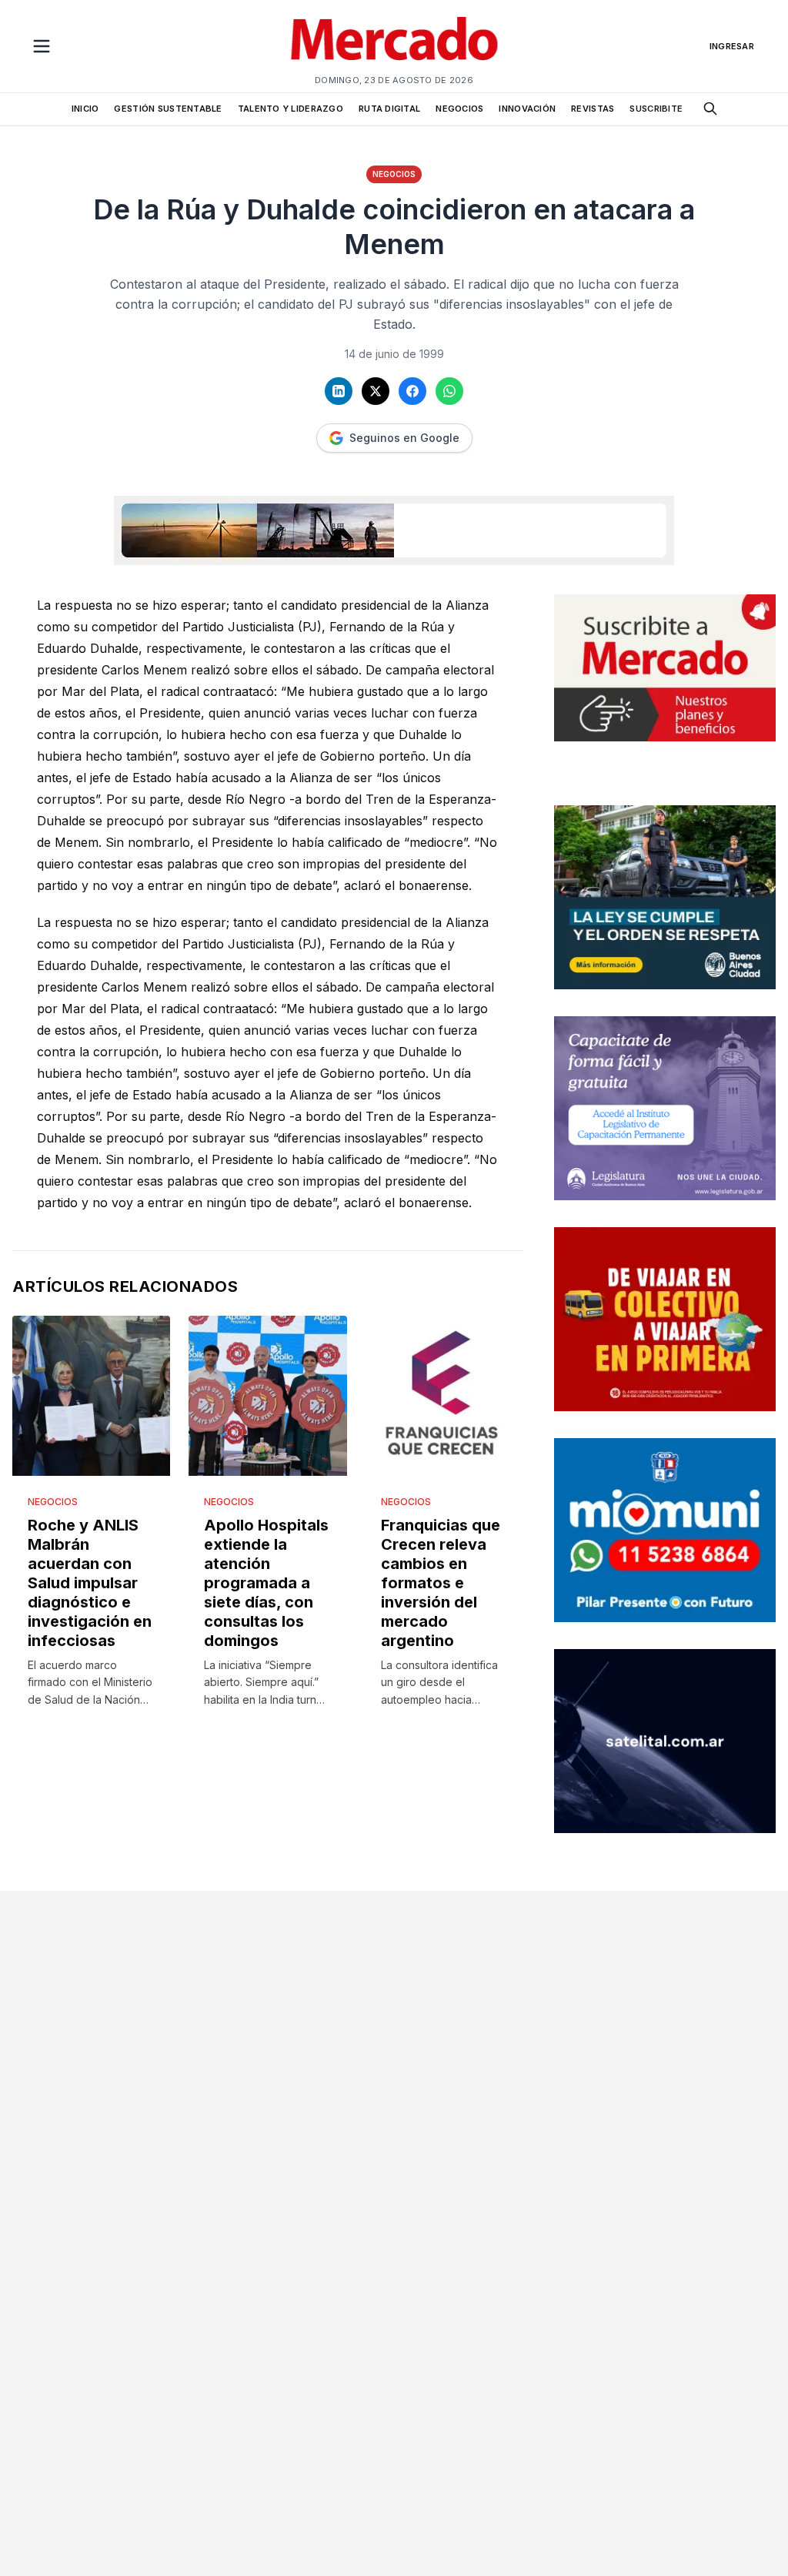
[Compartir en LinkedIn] (339, 391)
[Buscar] (710, 109)
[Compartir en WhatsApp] (449, 391)
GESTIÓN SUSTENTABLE (168, 109)
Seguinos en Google (404, 438)
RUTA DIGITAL (389, 109)
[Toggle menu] (42, 46)
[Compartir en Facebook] (412, 391)
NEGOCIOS (459, 109)
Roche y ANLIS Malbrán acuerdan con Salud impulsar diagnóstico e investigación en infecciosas (90, 1583)
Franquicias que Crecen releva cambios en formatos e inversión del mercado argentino (441, 1583)
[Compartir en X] (376, 391)
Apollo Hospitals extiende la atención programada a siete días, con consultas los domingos (266, 1583)
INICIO (85, 109)
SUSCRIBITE (656, 109)
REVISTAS (593, 109)
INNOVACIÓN (527, 109)
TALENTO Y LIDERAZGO (290, 109)
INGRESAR (732, 46)
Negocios (394, 174)
